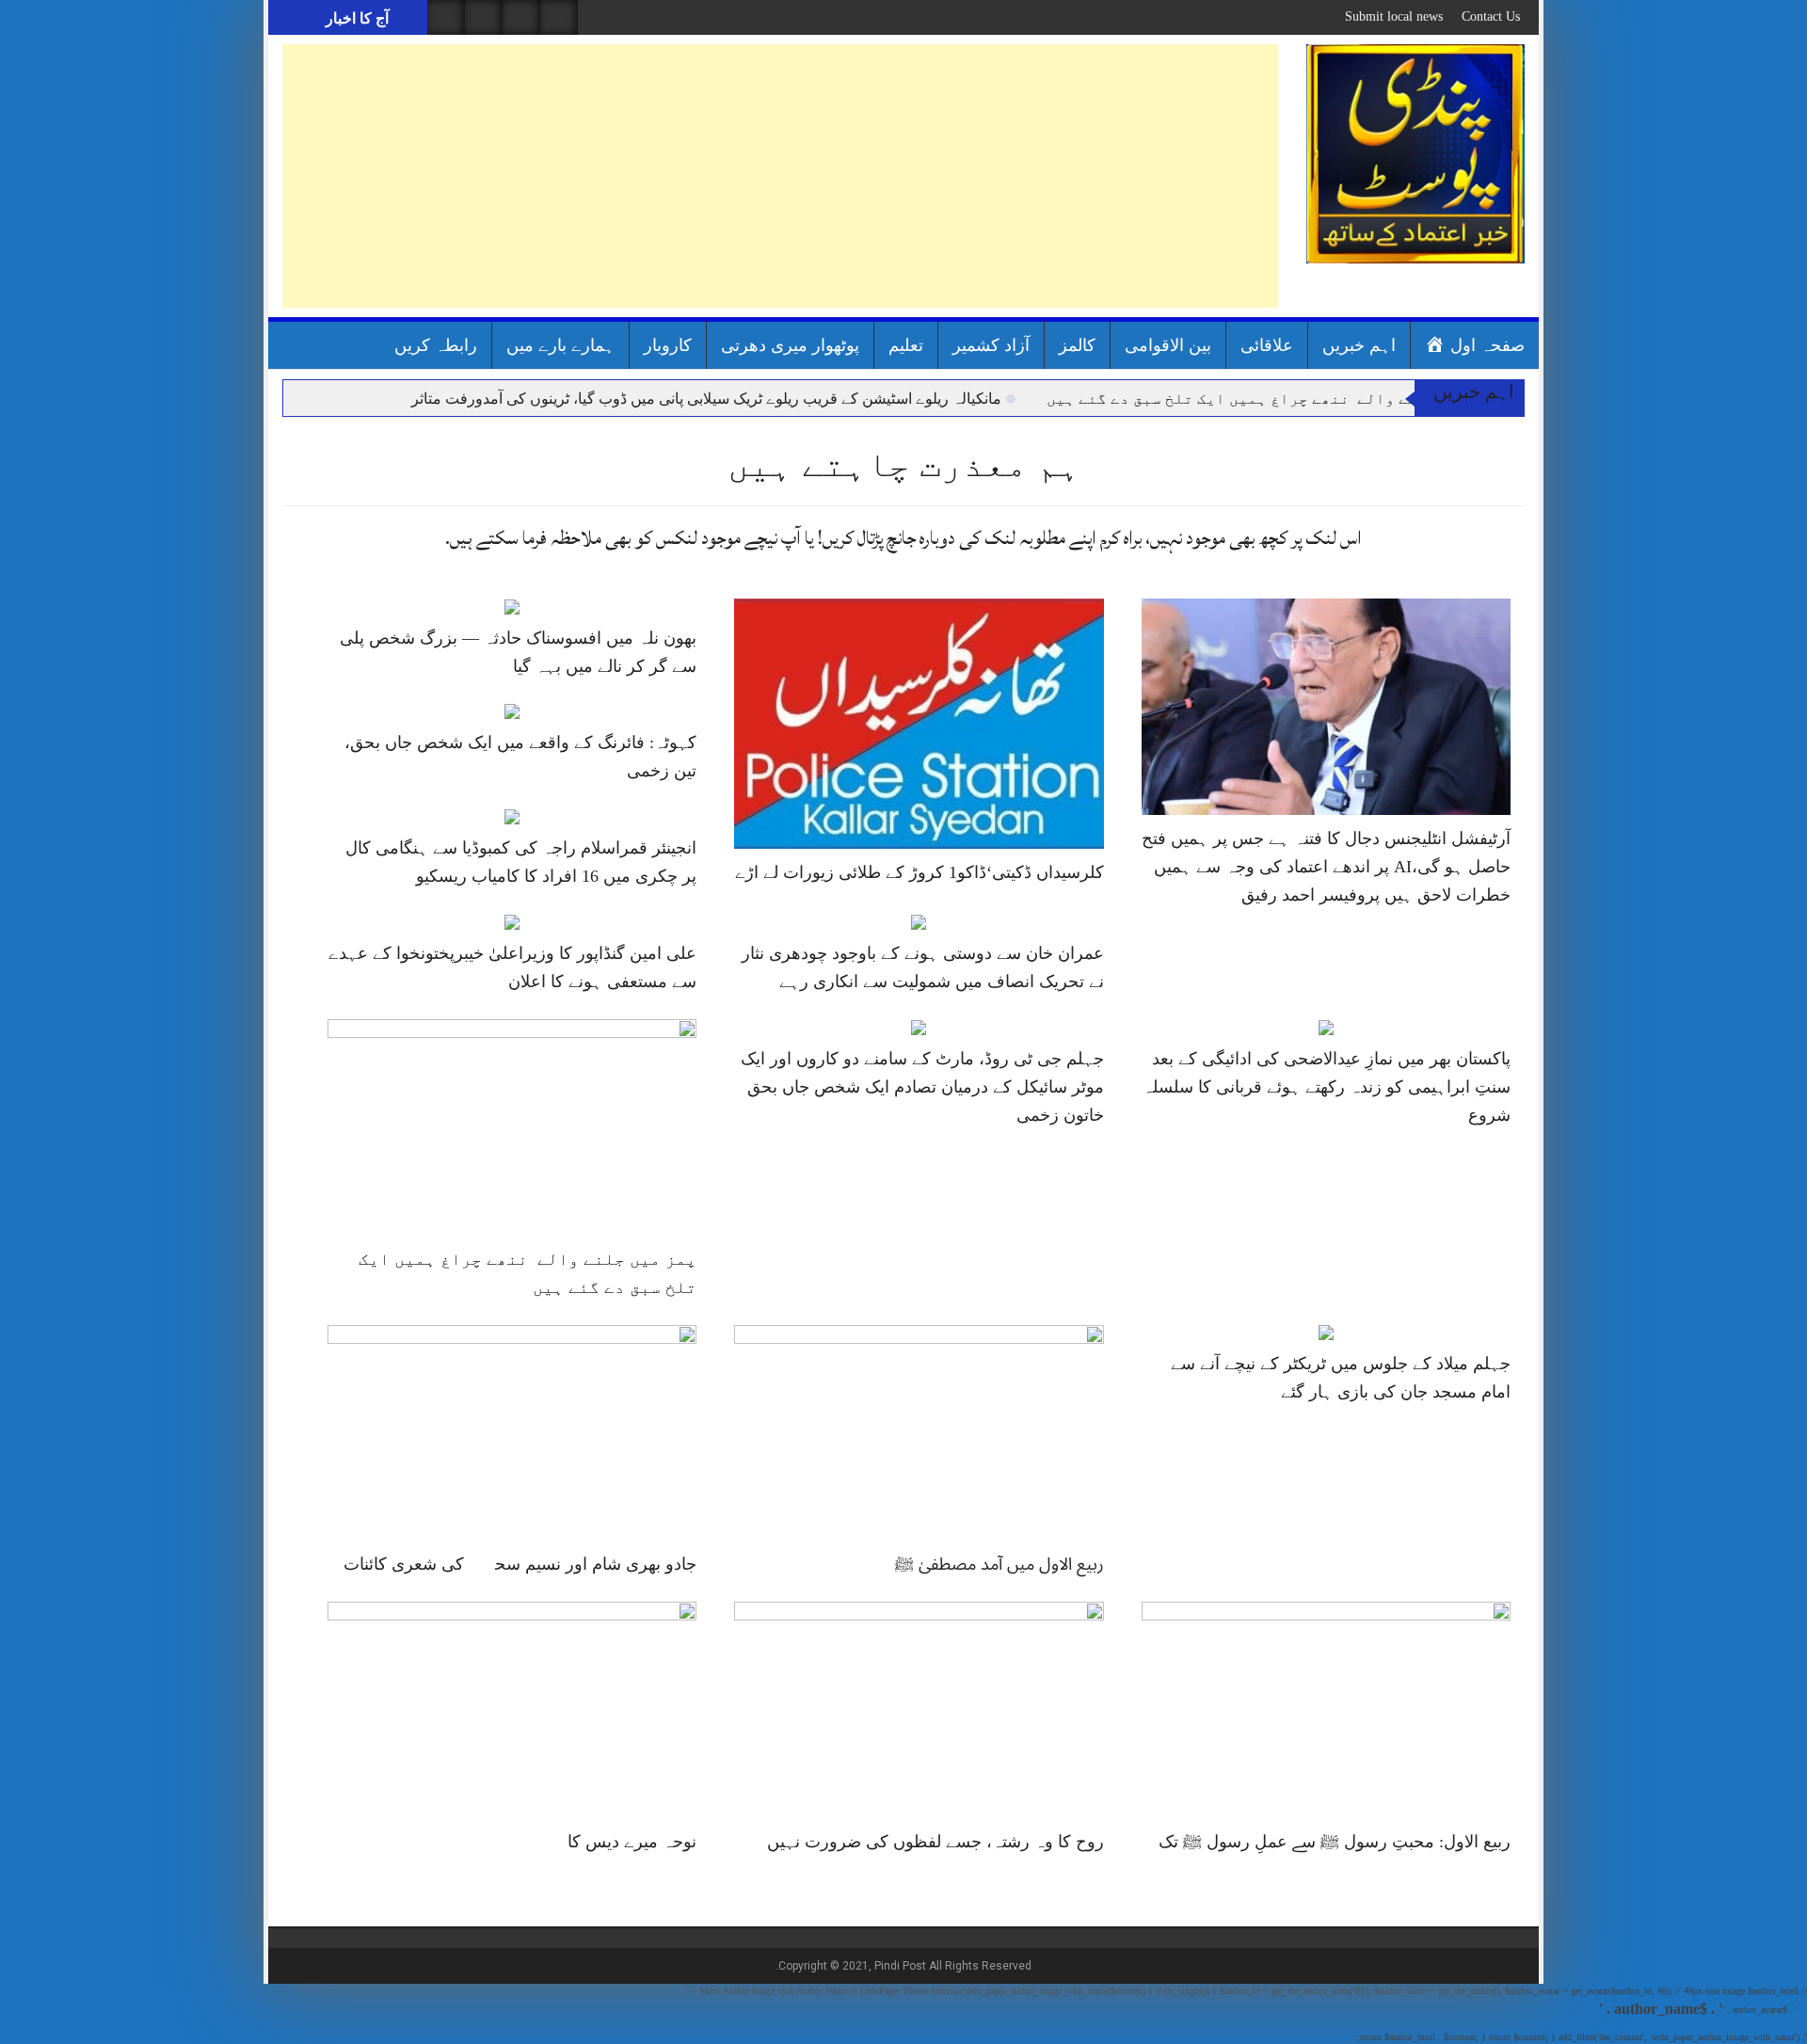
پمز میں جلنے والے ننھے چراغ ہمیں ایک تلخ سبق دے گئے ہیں (1273, 399)
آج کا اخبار (355, 18)
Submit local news (1394, 16)
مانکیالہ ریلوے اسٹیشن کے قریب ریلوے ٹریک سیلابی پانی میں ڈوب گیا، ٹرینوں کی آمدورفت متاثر (706, 399)
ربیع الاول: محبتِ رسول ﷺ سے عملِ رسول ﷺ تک (1335, 1842)
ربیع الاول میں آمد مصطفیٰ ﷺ (999, 1564)
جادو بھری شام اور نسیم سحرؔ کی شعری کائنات (520, 1564)
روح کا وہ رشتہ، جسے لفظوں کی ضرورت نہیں (935, 1842)
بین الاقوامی (1168, 345)
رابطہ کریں (436, 345)
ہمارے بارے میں (560, 345)
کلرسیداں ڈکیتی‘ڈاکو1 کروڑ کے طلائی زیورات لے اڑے (919, 872)
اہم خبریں (1359, 345)
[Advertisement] (780, 176)
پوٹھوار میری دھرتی (790, 345)
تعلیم (906, 345)
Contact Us (1491, 16)
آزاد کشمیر (991, 345)
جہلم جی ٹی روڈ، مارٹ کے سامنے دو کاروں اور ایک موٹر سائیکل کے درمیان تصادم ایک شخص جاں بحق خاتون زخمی (922, 1087)
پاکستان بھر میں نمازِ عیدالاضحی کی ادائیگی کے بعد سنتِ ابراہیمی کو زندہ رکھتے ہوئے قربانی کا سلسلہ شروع (1327, 1087)
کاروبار (668, 345)
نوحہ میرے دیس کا (632, 1842)
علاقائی (1267, 345)
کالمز (1077, 345)
